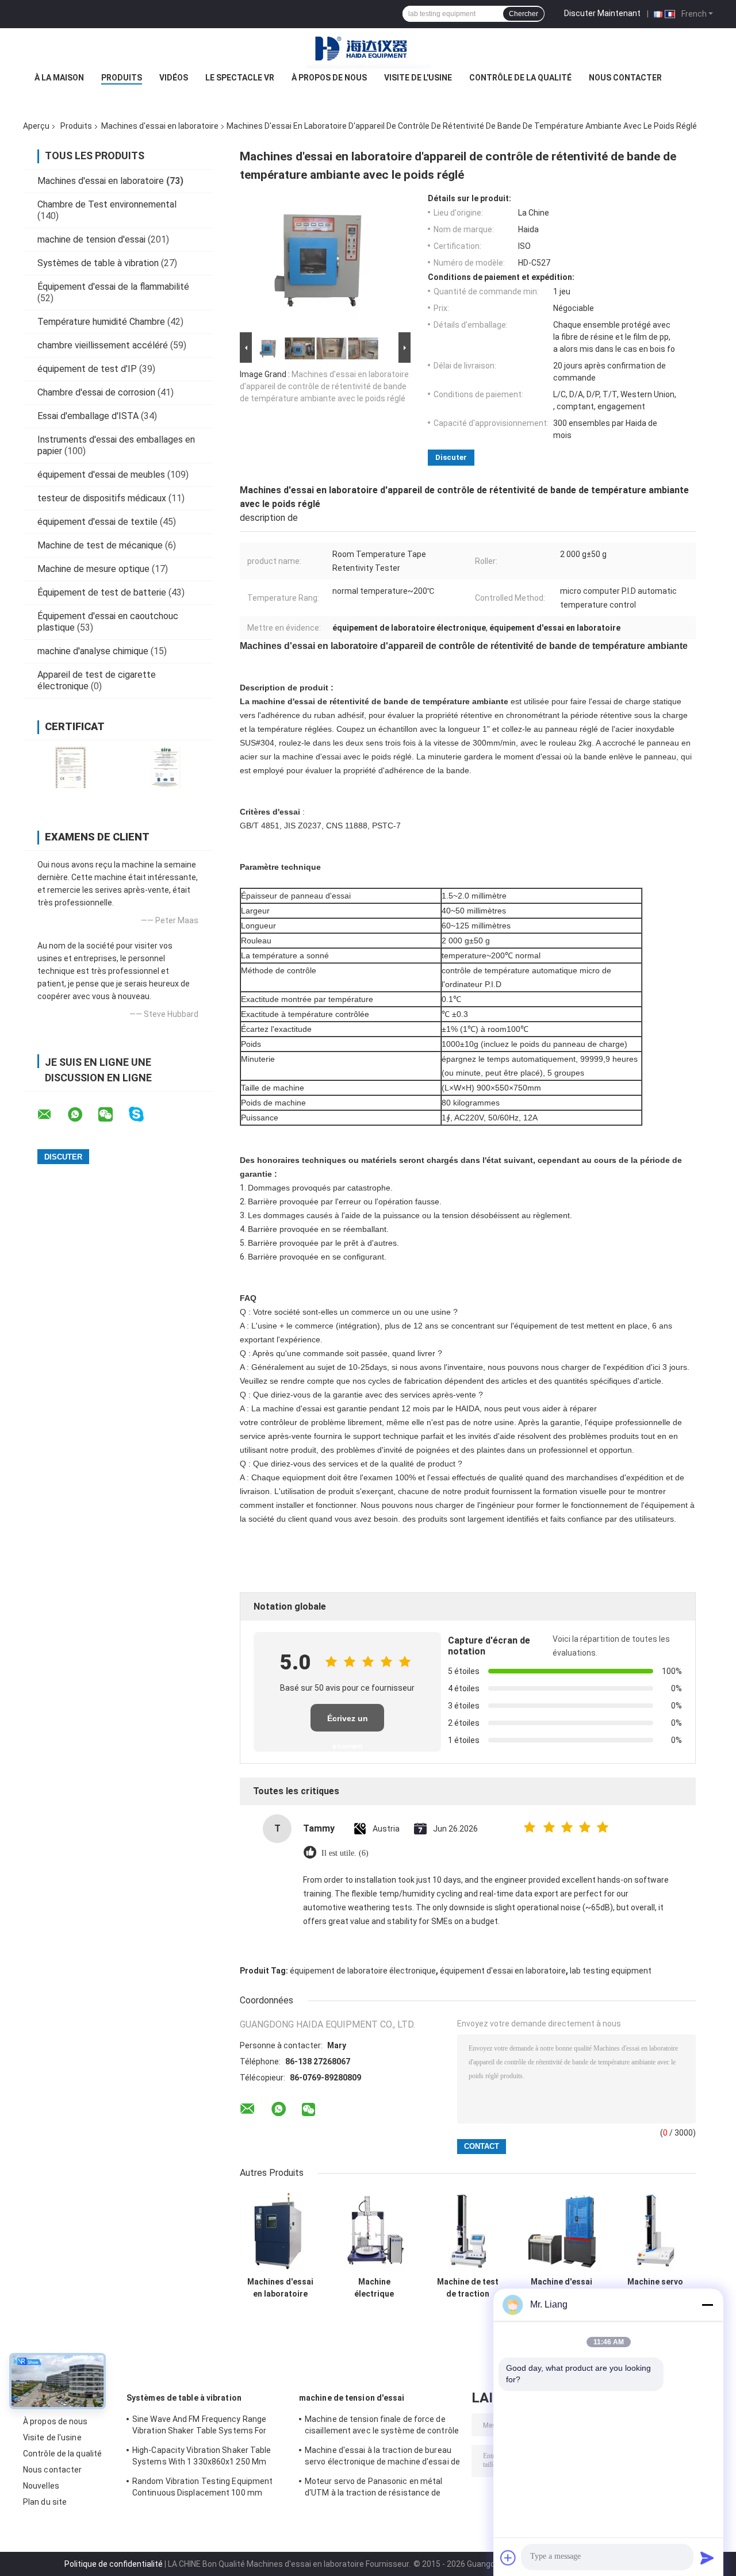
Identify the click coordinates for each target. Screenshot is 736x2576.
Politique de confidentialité (114, 2564)
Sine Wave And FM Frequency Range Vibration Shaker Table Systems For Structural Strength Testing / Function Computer (205, 2427)
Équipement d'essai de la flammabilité (113, 287)
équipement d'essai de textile (97, 522)
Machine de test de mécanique (100, 545)
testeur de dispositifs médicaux (102, 498)
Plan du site (45, 2502)
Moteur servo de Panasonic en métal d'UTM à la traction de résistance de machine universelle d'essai (373, 2489)
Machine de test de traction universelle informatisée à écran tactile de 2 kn (468, 2288)
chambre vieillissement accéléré (103, 345)
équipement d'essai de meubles (101, 475)
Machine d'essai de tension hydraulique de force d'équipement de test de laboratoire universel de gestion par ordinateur (561, 2288)
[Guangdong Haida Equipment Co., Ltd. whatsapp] (82, 1115)
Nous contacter (625, 78)
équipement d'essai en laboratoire (503, 1971)
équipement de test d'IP (87, 369)
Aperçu (36, 126)
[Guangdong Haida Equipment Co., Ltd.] (368, 51)
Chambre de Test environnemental (107, 204)
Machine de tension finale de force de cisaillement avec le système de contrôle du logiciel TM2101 (382, 2427)
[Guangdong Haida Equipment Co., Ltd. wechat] (113, 1115)
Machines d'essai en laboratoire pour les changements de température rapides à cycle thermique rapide (280, 2288)
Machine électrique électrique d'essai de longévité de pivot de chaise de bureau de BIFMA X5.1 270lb (374, 2288)
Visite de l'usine (418, 78)
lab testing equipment (611, 1971)
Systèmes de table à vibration (98, 263)
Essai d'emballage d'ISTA (88, 416)
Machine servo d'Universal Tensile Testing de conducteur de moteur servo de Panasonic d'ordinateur (655, 2288)
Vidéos (174, 78)
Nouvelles (41, 2486)
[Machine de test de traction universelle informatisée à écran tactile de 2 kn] (468, 2231)
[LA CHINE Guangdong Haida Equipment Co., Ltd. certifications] (70, 767)
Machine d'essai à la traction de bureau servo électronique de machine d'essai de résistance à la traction (382, 2458)
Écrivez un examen (348, 1723)
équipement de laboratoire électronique (363, 1971)
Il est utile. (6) (345, 1853)
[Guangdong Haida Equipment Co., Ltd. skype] (143, 1114)
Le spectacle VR (240, 78)
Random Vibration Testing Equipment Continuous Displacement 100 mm (202, 2487)
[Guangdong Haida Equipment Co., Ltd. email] (52, 1115)
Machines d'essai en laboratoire (160, 126)
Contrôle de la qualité (520, 78)
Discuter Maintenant (602, 13)
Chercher (524, 14)
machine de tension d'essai (91, 239)
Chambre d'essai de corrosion (96, 392)
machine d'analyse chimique (93, 651)
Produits (122, 78)
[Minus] (707, 2305)
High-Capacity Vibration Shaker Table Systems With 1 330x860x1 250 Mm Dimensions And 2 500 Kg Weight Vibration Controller (202, 2458)
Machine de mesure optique (93, 569)
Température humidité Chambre (101, 322)
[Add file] (508, 2558)
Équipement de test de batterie (102, 592)
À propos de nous (329, 78)
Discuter (451, 457)
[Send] (707, 2558)
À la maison (59, 78)
